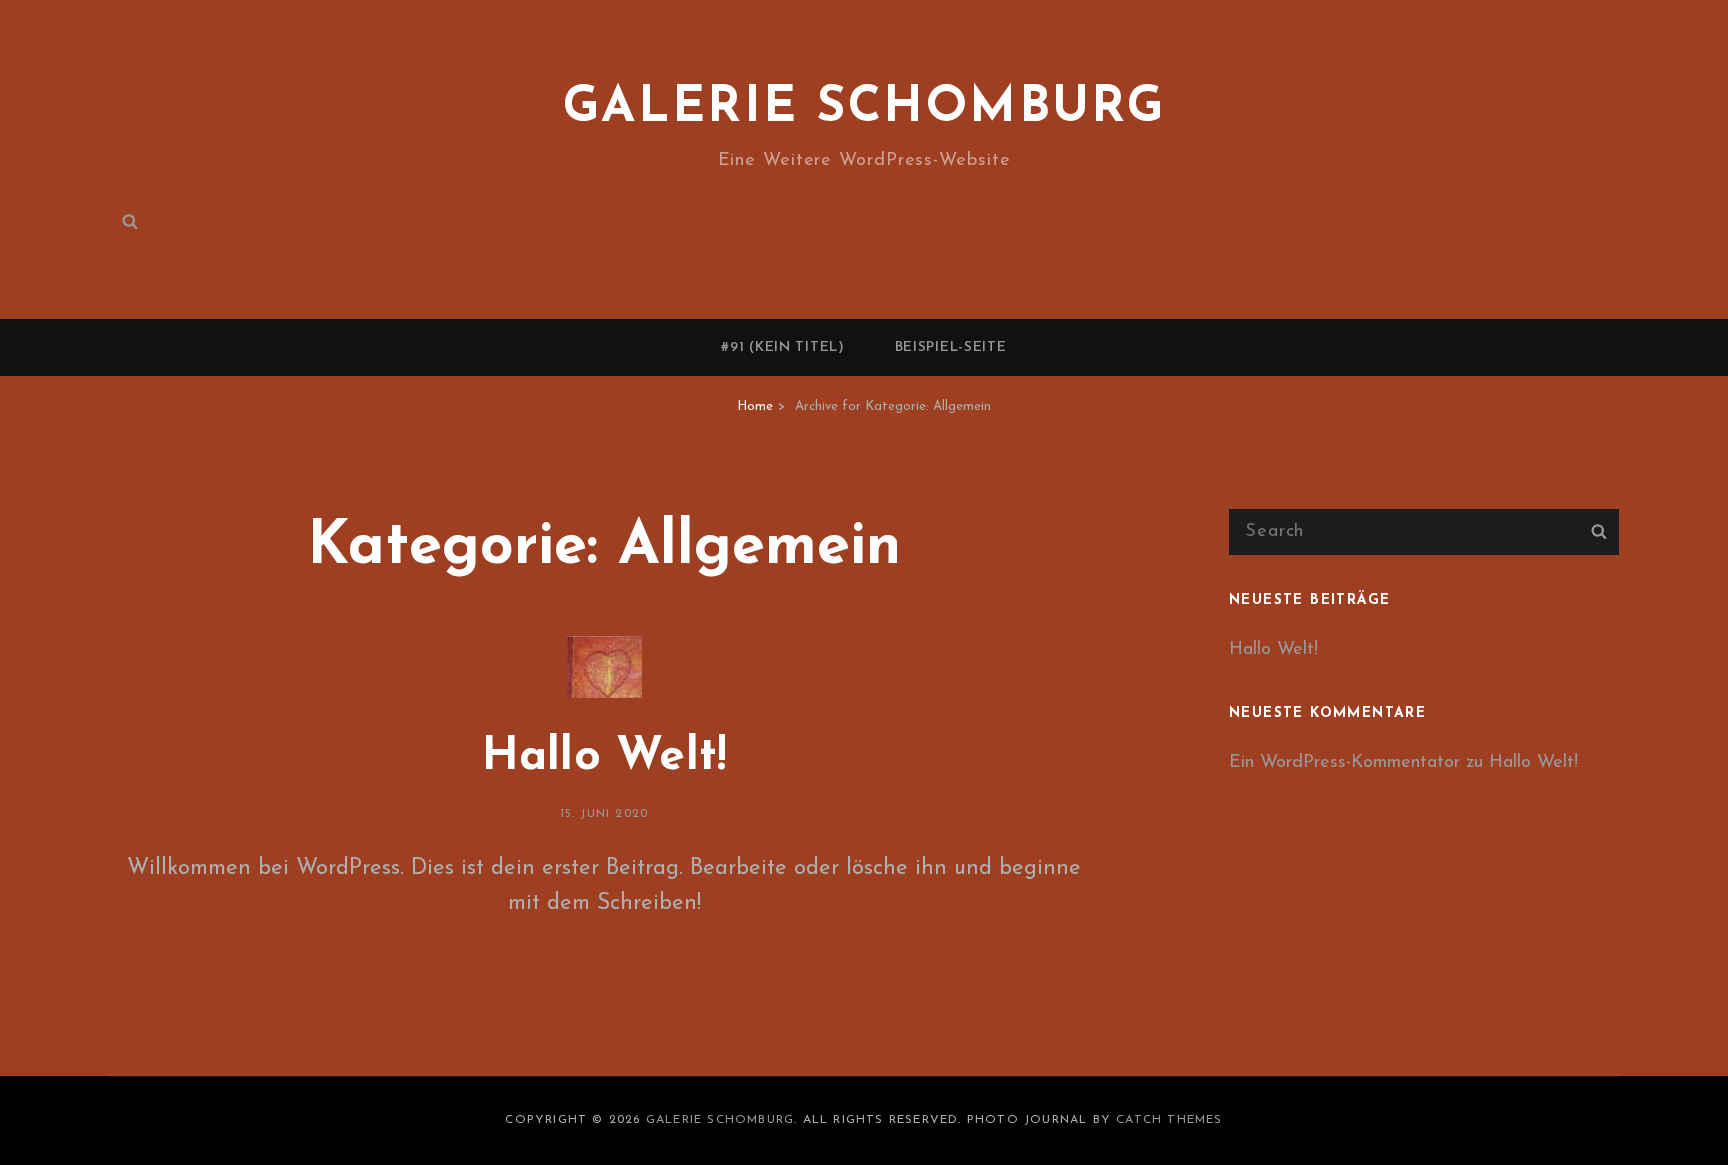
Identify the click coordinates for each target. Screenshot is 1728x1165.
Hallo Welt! (604, 757)
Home (755, 406)
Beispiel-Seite (951, 347)
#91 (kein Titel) (782, 347)
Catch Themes (1169, 1120)
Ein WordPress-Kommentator (1344, 763)
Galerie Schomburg (864, 108)
